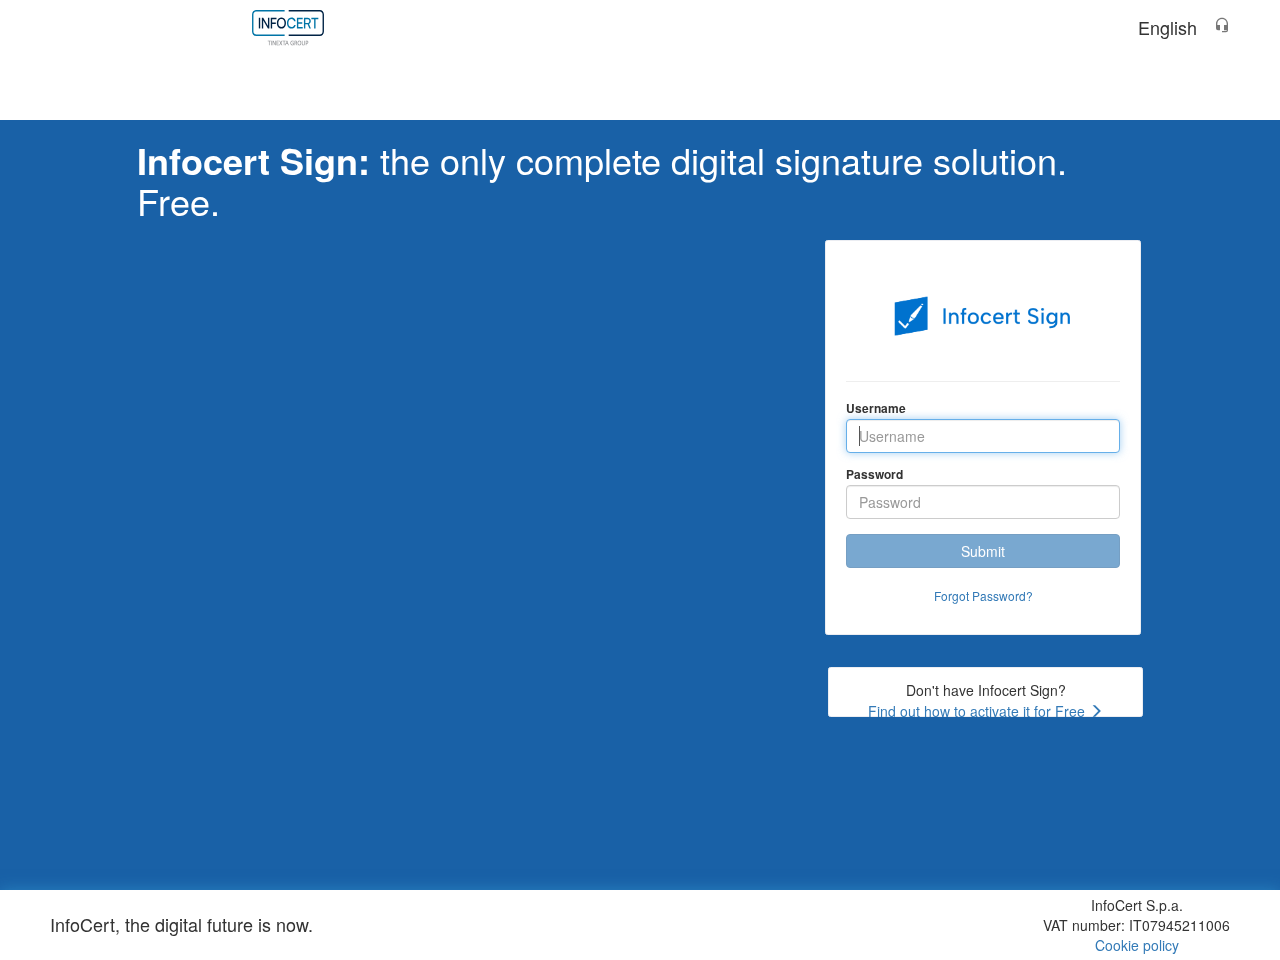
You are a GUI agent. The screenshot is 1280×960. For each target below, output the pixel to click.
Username (876, 408)
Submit (983, 551)
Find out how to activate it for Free (978, 711)
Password (874, 474)
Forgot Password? (983, 595)
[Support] (1222, 27)
